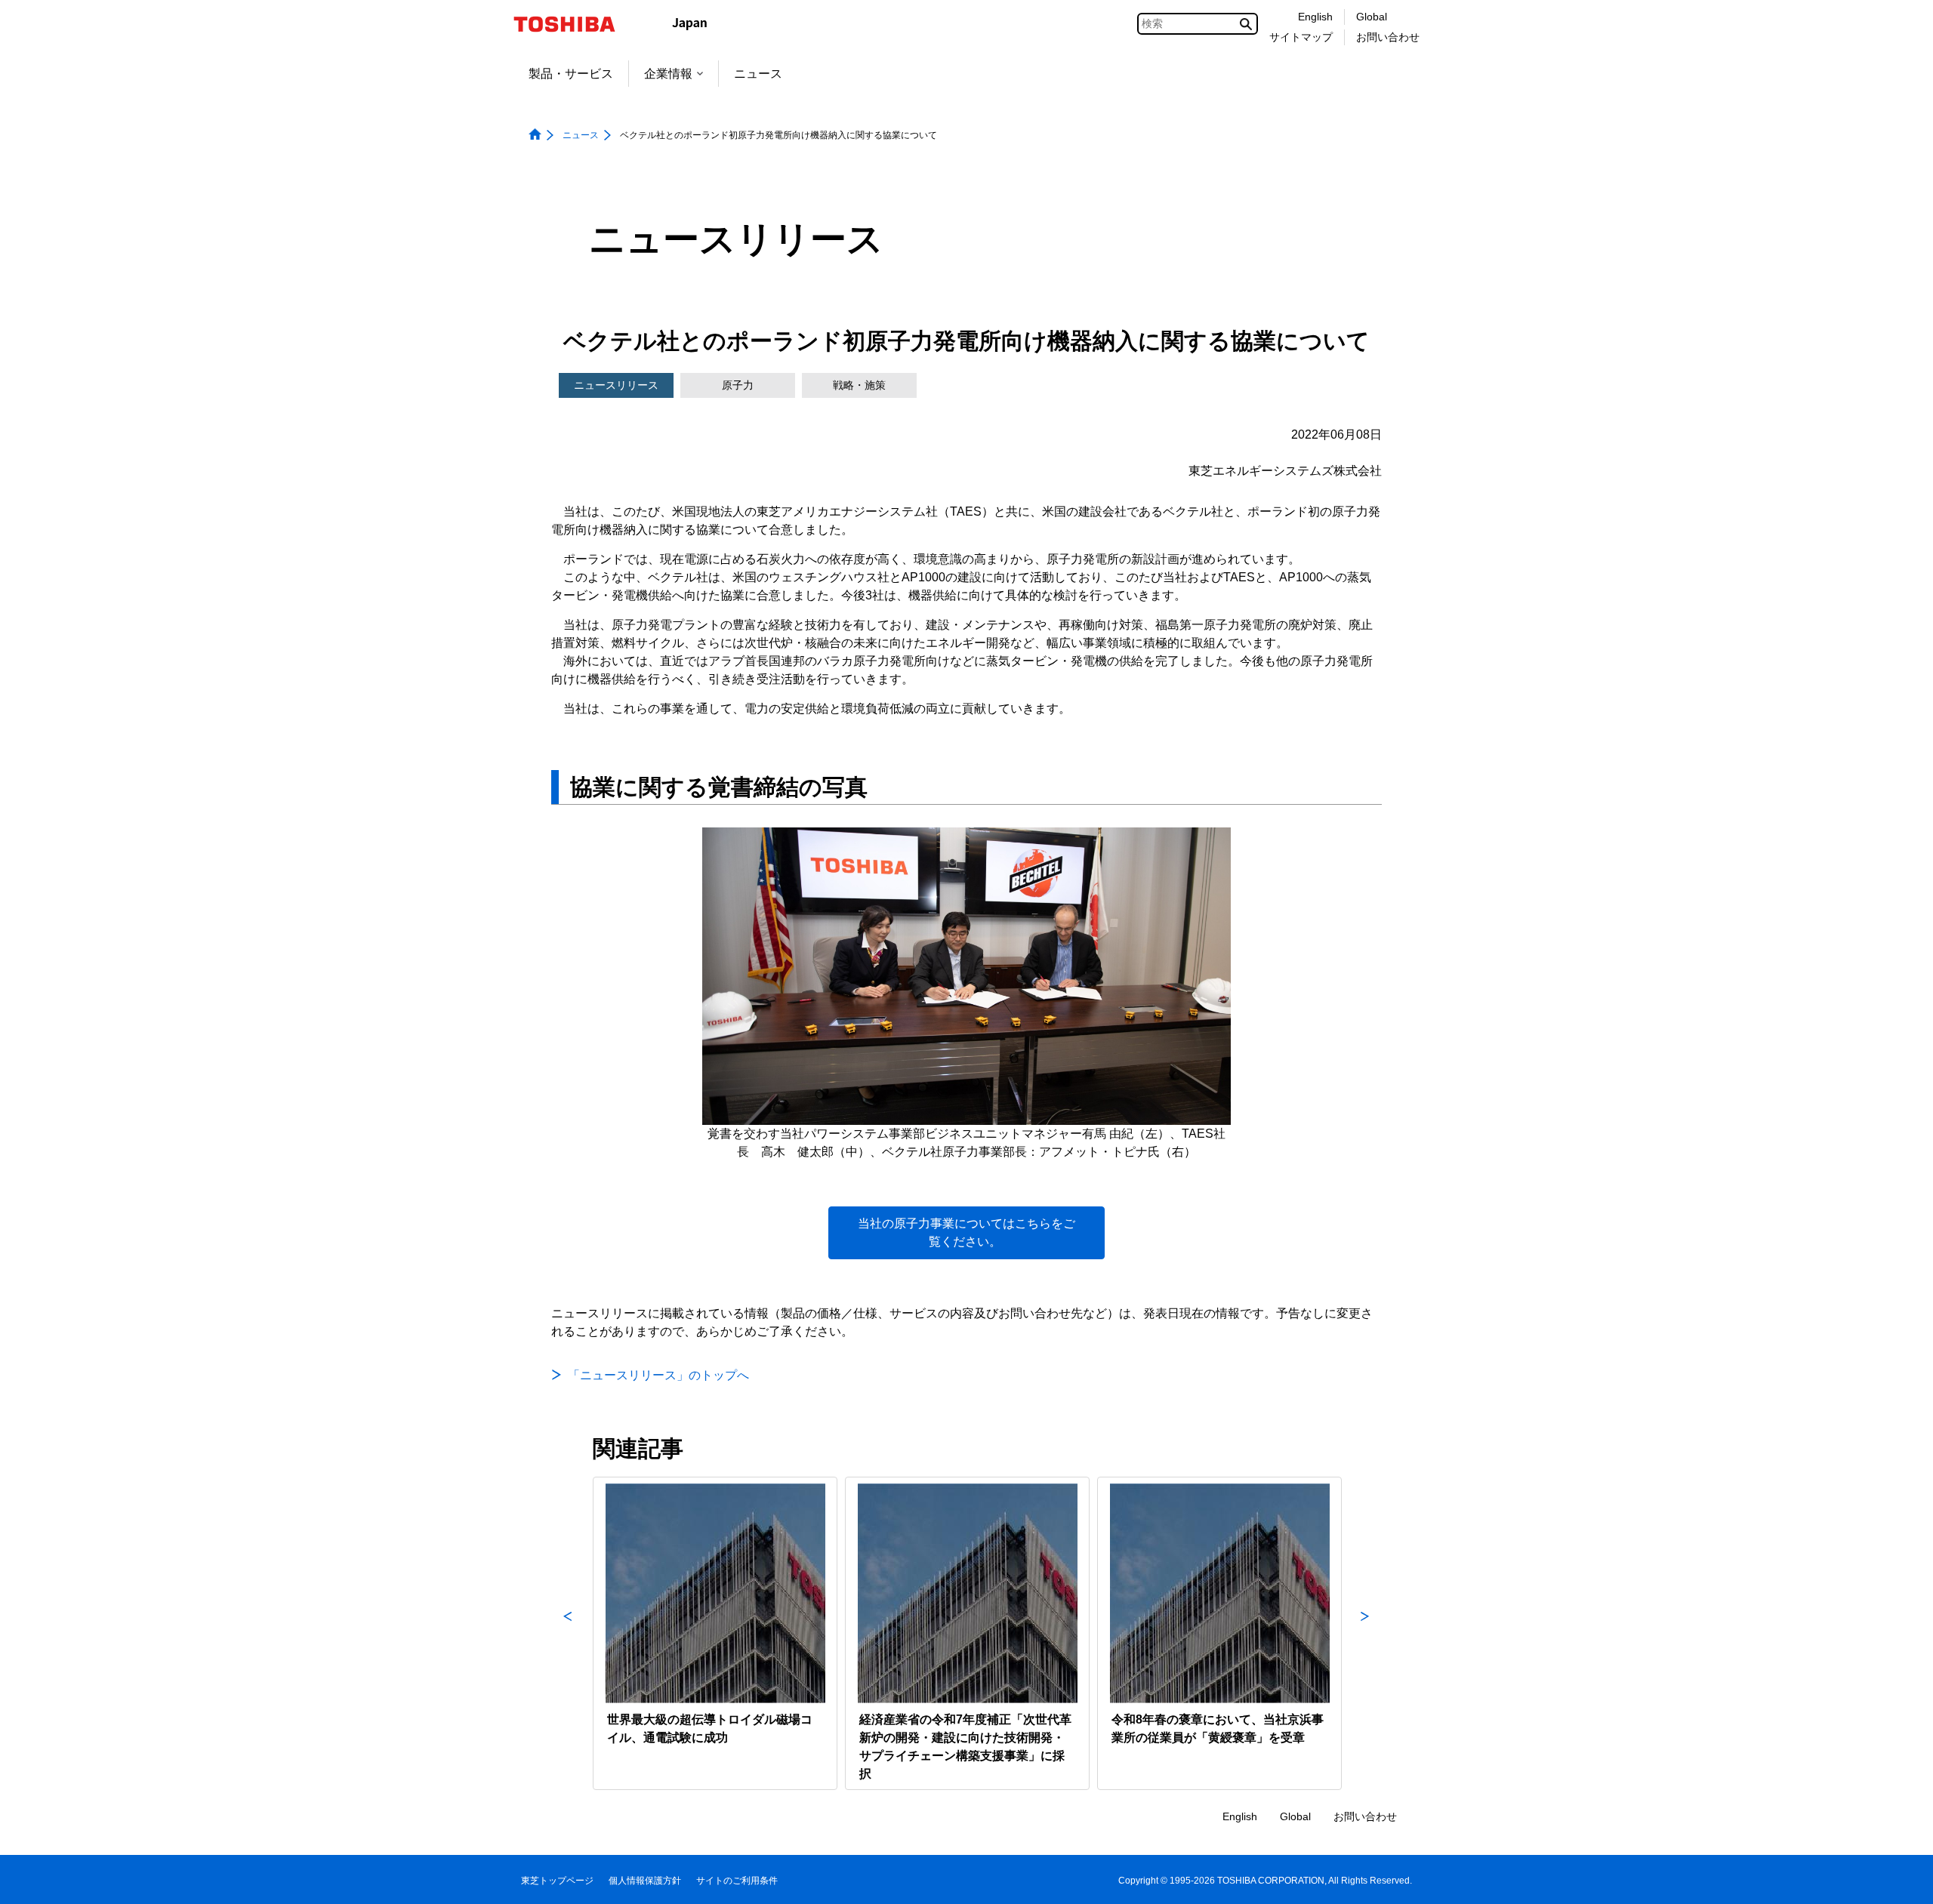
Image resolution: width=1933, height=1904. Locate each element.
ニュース (758, 74)
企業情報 (668, 74)
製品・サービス (571, 74)
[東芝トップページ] (574, 24)
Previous (568, 1633)
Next (1365, 1633)
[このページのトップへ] (1900, 1878)
